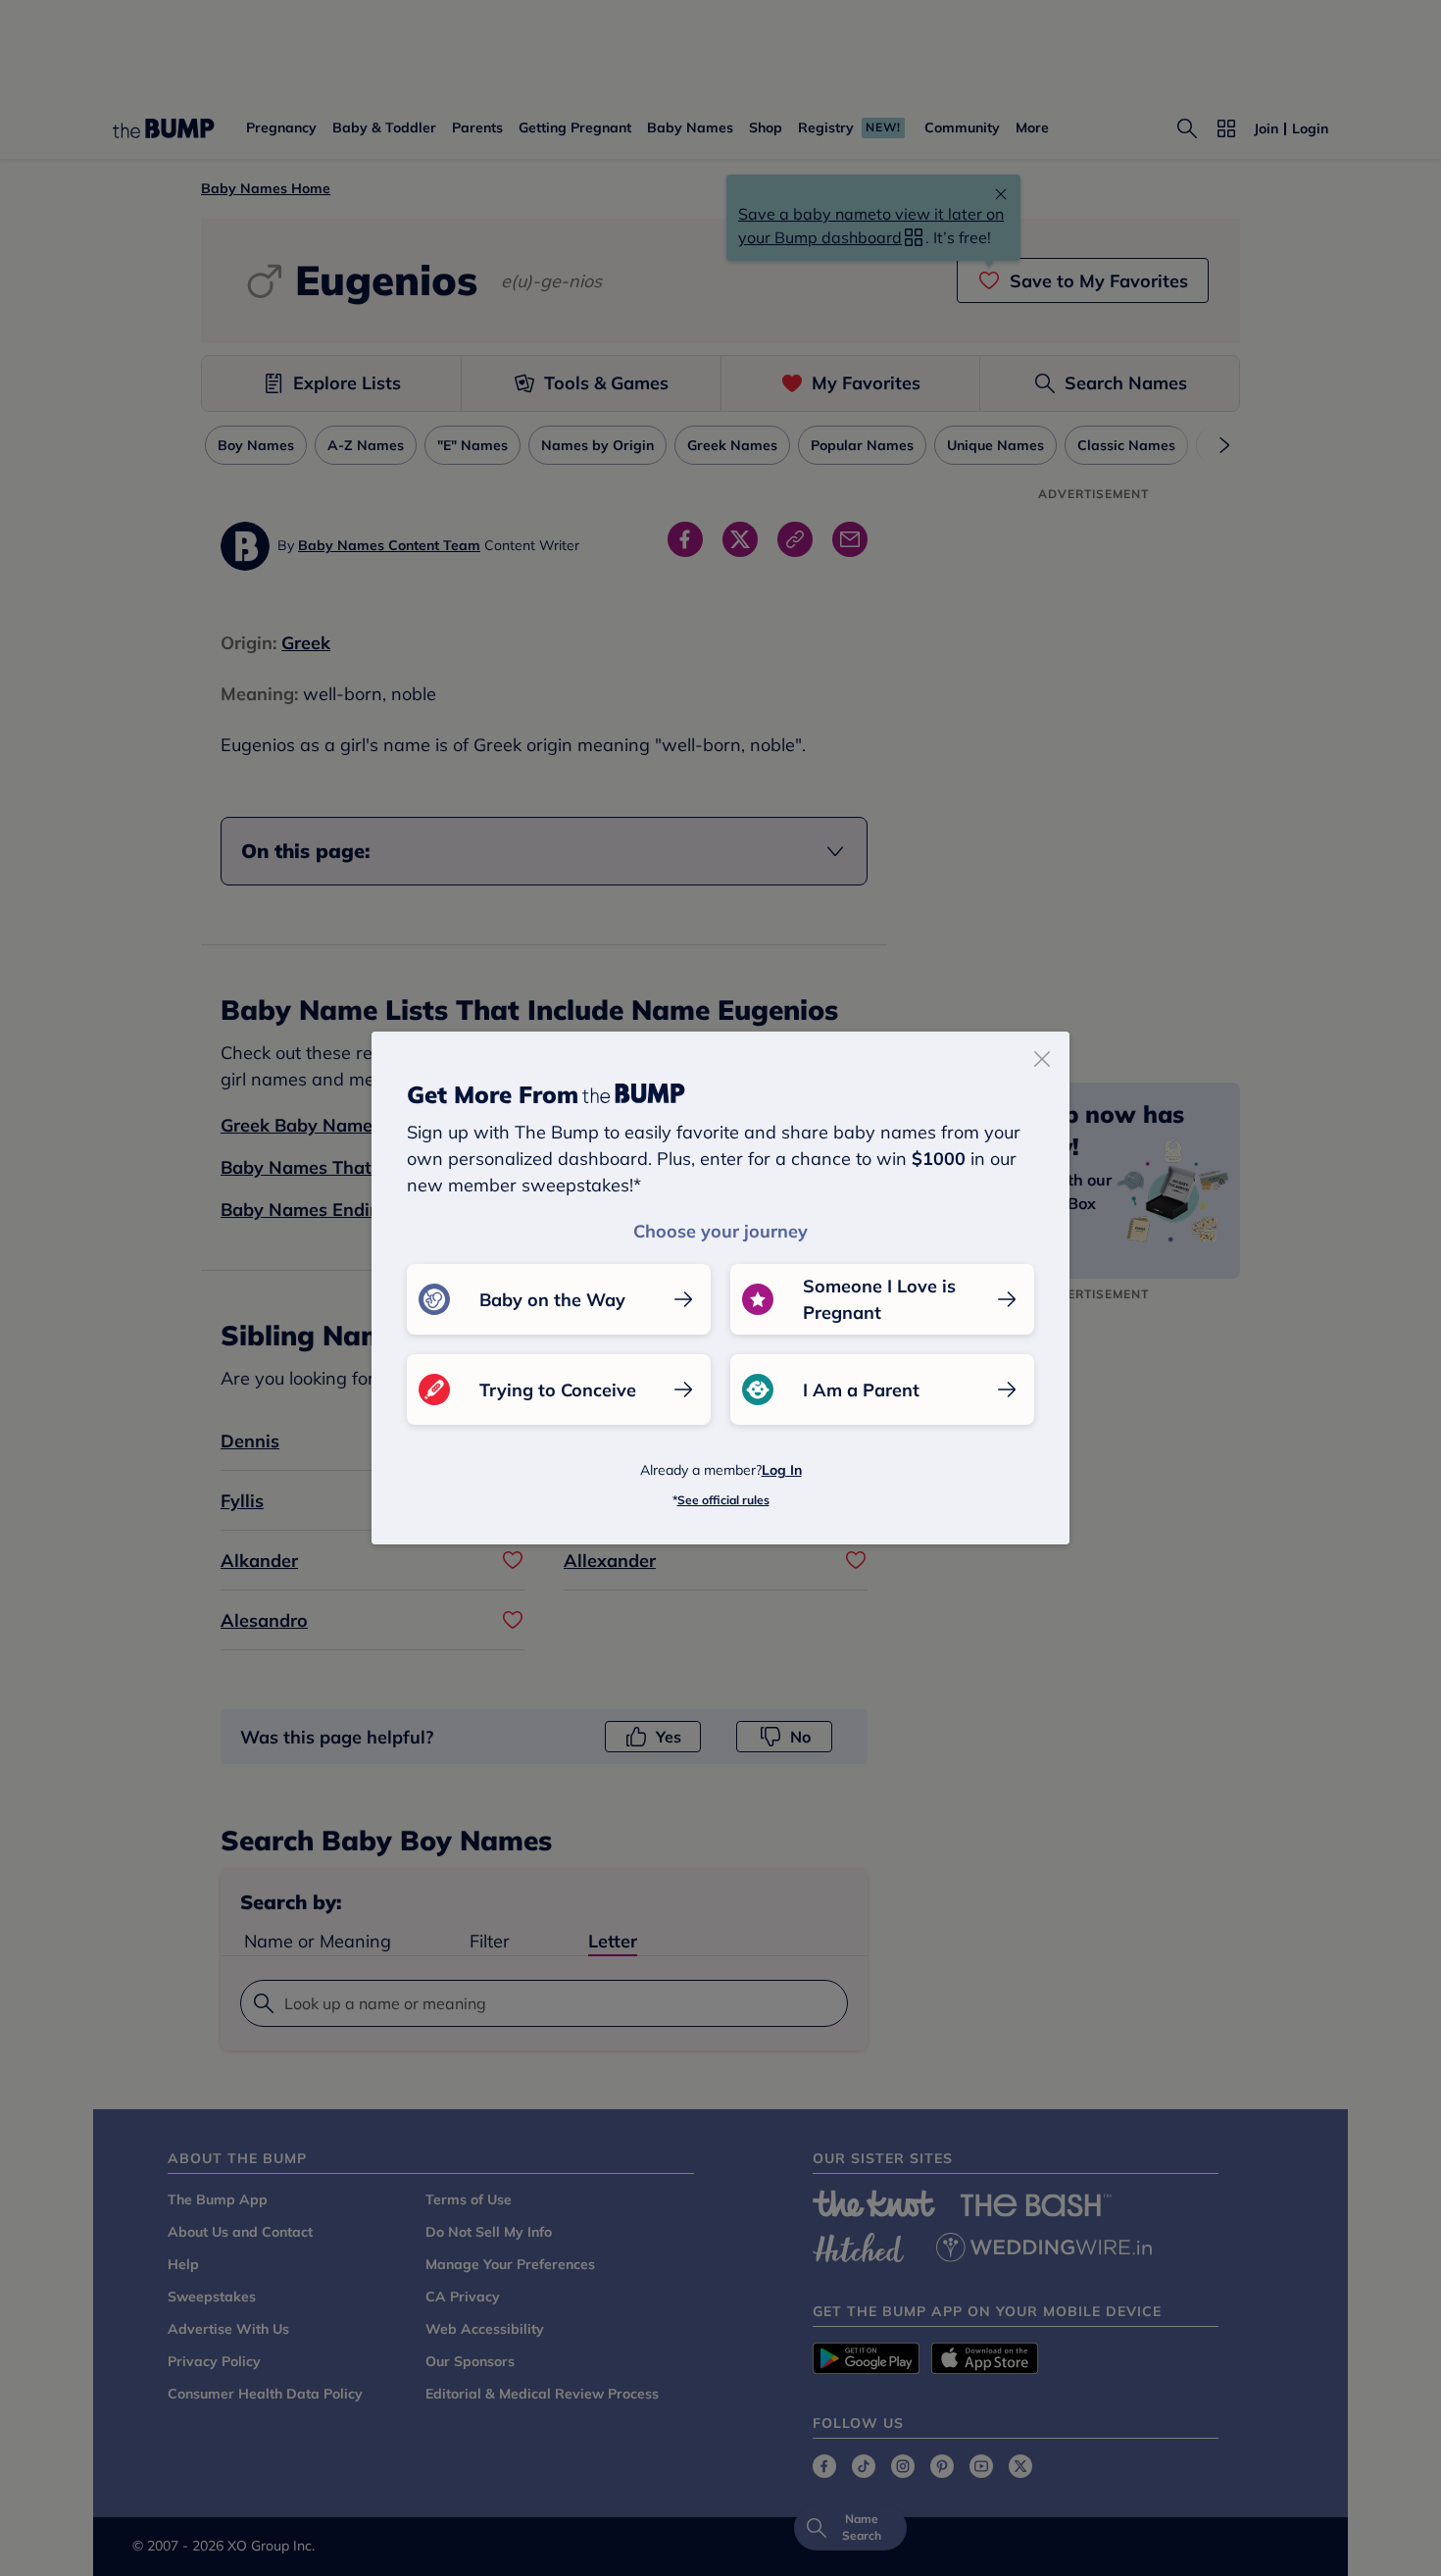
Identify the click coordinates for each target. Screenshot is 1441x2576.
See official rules (723, 1500)
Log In (782, 1470)
